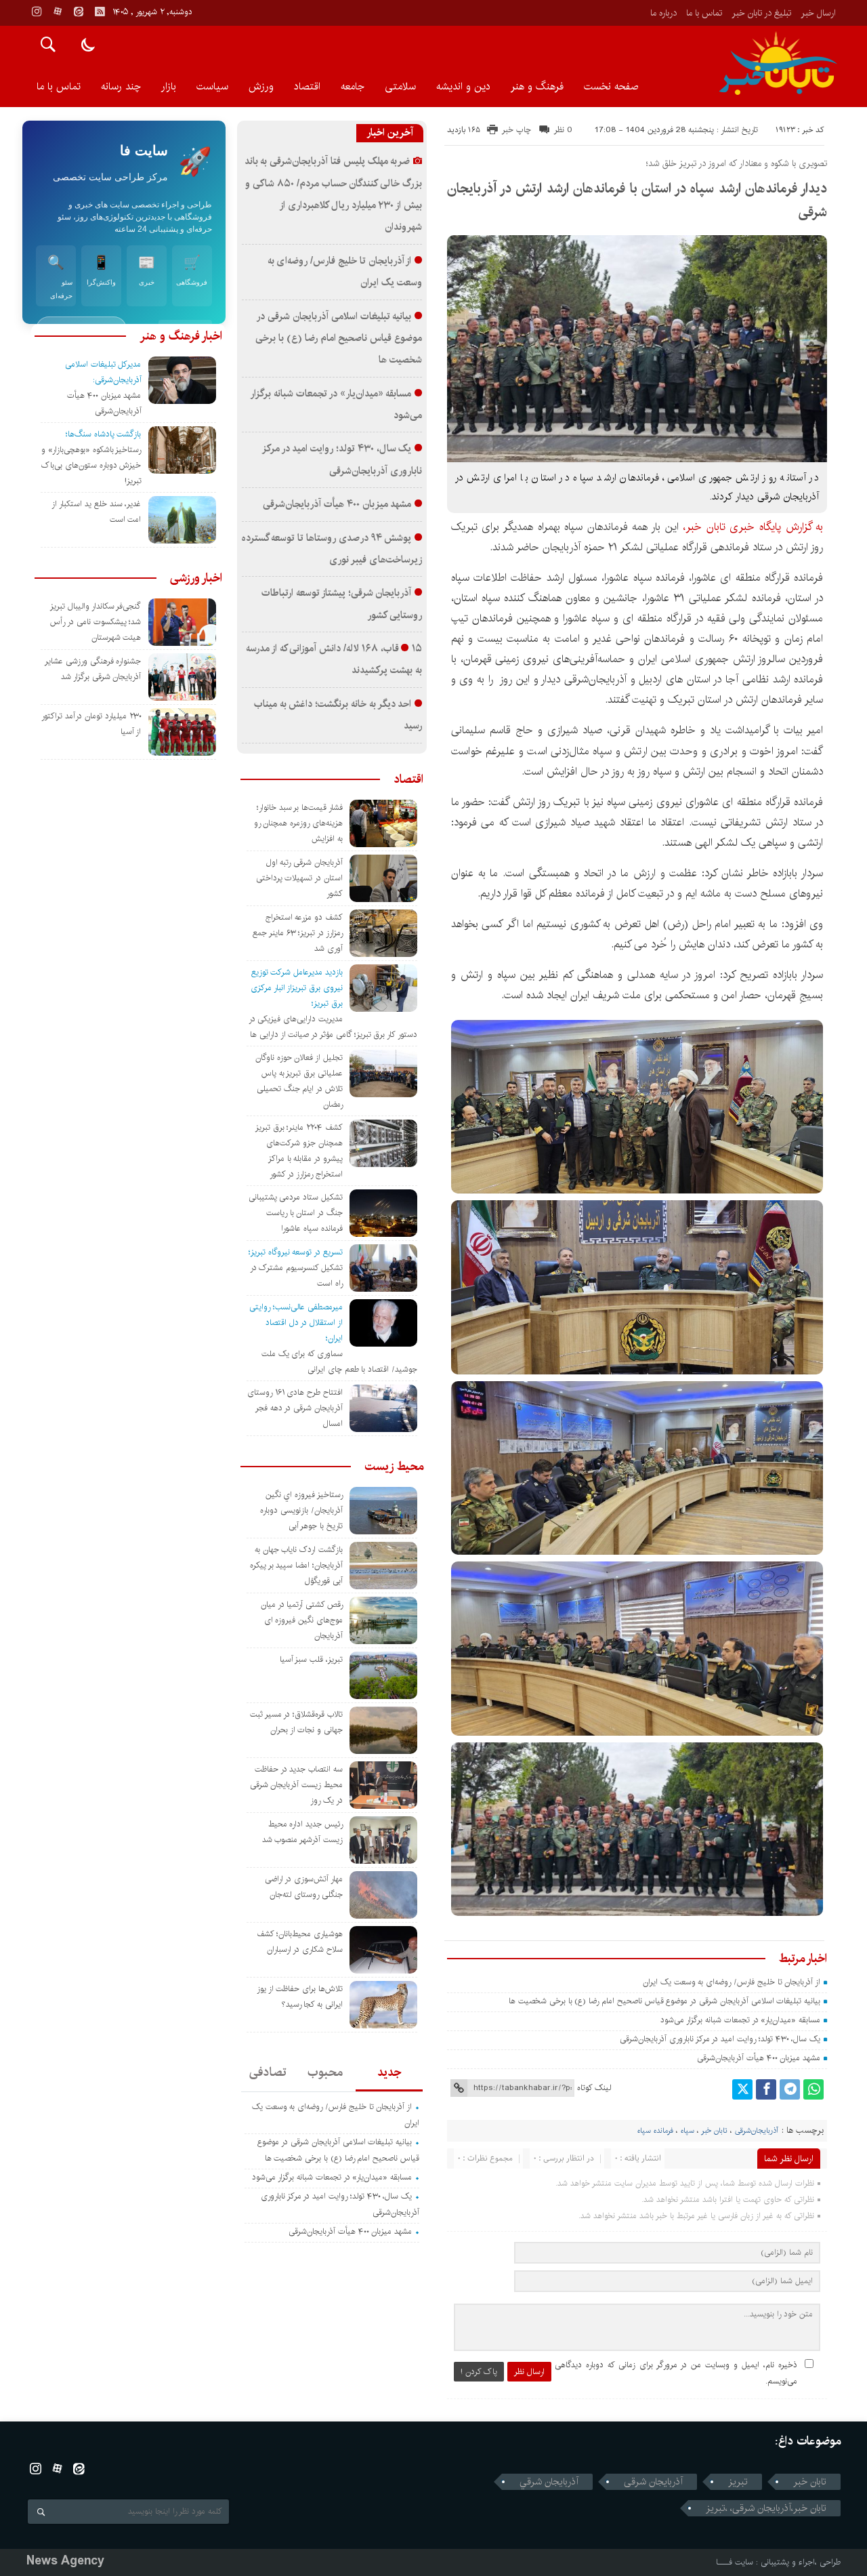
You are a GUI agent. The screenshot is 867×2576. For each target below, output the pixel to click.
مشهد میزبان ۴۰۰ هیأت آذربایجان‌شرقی (759, 2058)
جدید (389, 2072)
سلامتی (400, 86)
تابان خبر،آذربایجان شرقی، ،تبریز (766, 2508)
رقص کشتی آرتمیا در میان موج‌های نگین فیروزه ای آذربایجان (302, 1620)
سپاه (688, 2131)
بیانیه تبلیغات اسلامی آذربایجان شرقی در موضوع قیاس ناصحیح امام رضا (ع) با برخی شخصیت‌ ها (663, 2001)
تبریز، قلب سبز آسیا (311, 1659)
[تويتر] (742, 2089)
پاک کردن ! (479, 2372)
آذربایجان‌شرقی (757, 2131)
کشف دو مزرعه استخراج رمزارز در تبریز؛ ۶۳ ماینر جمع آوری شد (298, 933)
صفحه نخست (611, 86)
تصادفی (268, 2072)
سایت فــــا (735, 2562)
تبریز (738, 2482)
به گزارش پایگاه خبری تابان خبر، (753, 527)
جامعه (353, 86)
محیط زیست (394, 1467)
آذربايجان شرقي (549, 2482)
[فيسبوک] (766, 2089)
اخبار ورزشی (196, 578)
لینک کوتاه (594, 2088)
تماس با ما (704, 13)
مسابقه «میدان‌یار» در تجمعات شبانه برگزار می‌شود (740, 2020)
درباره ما (663, 13)
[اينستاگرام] (37, 12)
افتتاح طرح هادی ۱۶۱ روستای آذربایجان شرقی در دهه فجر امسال (295, 1408)
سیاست (212, 86)
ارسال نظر (529, 2372)
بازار (169, 86)
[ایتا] (79, 12)
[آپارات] (58, 12)
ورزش (261, 86)
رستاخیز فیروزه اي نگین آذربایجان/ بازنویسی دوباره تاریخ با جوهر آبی (301, 1510)
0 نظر (563, 130)
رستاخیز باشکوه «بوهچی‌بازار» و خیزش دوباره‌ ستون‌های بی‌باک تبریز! (91, 465)
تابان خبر (714, 2131)
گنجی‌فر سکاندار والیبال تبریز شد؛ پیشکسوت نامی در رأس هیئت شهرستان (96, 622)
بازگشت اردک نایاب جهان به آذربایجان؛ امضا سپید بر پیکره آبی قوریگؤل (296, 1565)
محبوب (325, 2072)
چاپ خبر (516, 130)
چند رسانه (121, 86)
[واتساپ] (813, 2089)
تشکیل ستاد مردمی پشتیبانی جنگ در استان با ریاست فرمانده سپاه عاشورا (296, 1213)
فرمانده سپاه (655, 2131)
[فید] (100, 12)
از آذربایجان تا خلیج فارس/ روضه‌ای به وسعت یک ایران (732, 1982)
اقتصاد (307, 86)
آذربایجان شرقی (653, 2482)
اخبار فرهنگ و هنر (181, 336)
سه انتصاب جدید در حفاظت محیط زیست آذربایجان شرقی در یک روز (296, 1785)
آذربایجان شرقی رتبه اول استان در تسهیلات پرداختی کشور (299, 878)
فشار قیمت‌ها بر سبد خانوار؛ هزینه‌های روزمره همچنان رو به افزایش (298, 823)
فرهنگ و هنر (537, 86)
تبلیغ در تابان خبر (761, 13)
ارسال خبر (818, 13)
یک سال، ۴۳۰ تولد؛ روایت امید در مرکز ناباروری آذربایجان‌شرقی (720, 2039)
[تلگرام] (790, 2089)
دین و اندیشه (463, 86)
